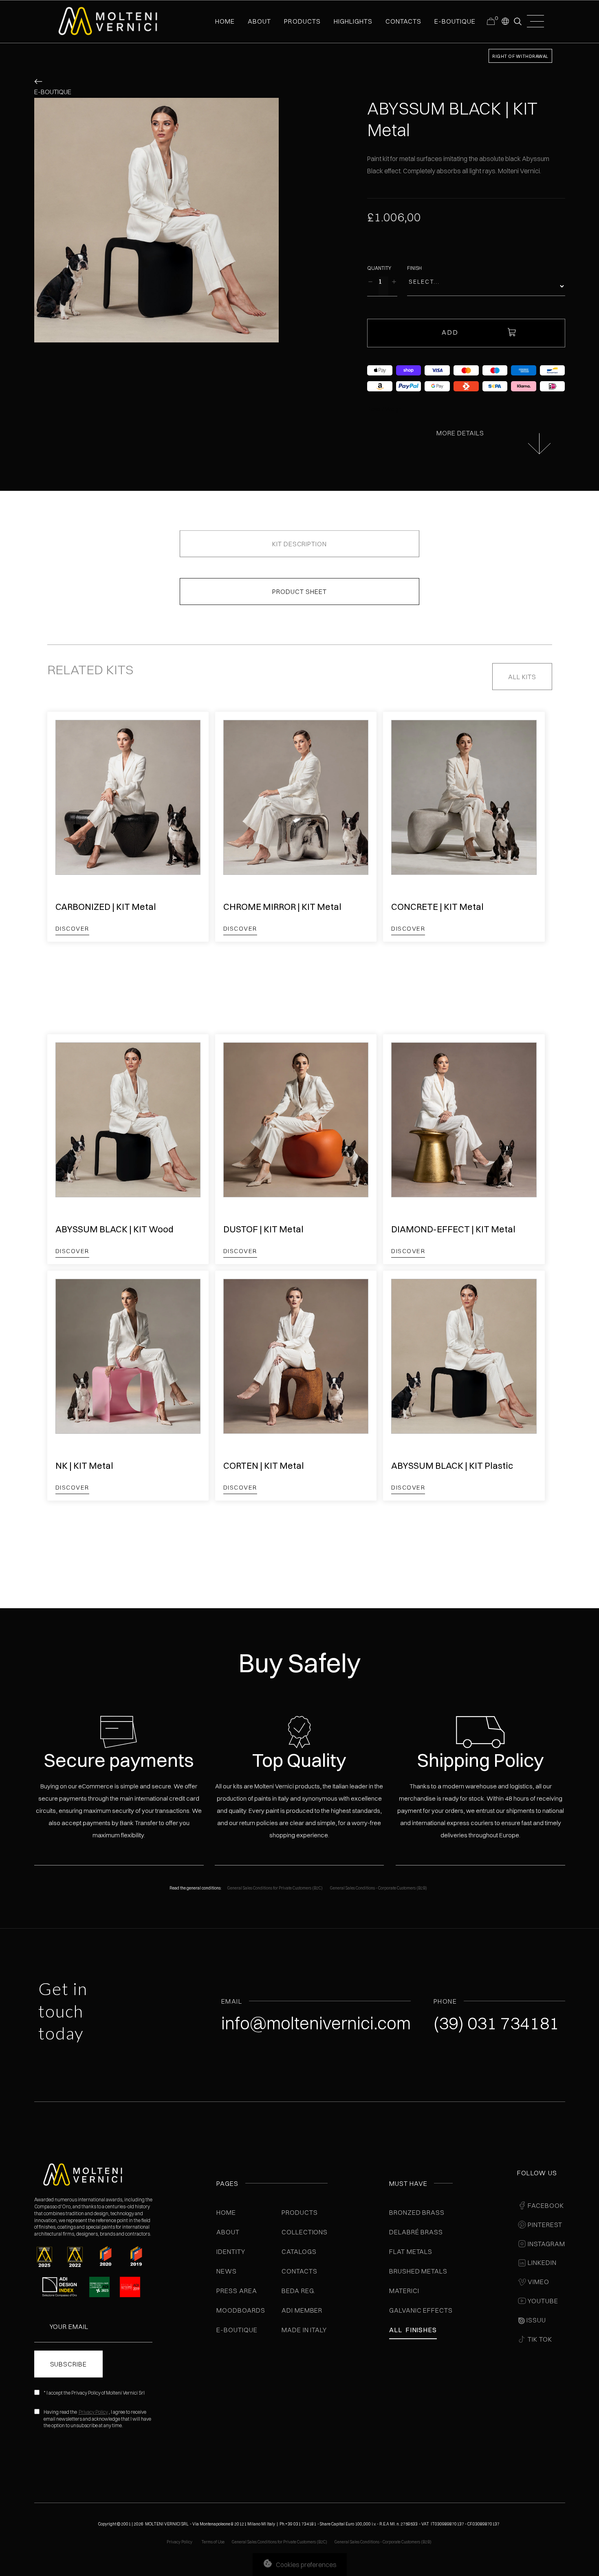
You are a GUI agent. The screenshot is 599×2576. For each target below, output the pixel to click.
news (227, 2271)
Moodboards (241, 2310)
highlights (353, 21)
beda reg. (299, 2291)
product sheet (299, 592)
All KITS (522, 677)
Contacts (299, 2271)
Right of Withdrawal (520, 56)
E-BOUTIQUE (455, 21)
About (228, 2232)
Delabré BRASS (416, 2232)
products (302, 21)
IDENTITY (231, 2252)
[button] (505, 21)
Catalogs (299, 2252)
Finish (414, 268)
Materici (404, 2291)
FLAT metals (411, 2252)
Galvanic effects (421, 2310)
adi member (302, 2310)
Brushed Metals (418, 2271)
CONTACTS (403, 21)
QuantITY (379, 268)
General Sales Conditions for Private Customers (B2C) (275, 1888)
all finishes (413, 2330)
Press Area (237, 2291)
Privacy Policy (93, 2412)
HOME (225, 21)
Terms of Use (213, 2542)
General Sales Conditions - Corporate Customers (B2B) (379, 1888)
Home (226, 2212)
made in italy (304, 2330)
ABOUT (259, 21)
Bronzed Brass (417, 2212)
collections (305, 2232)
